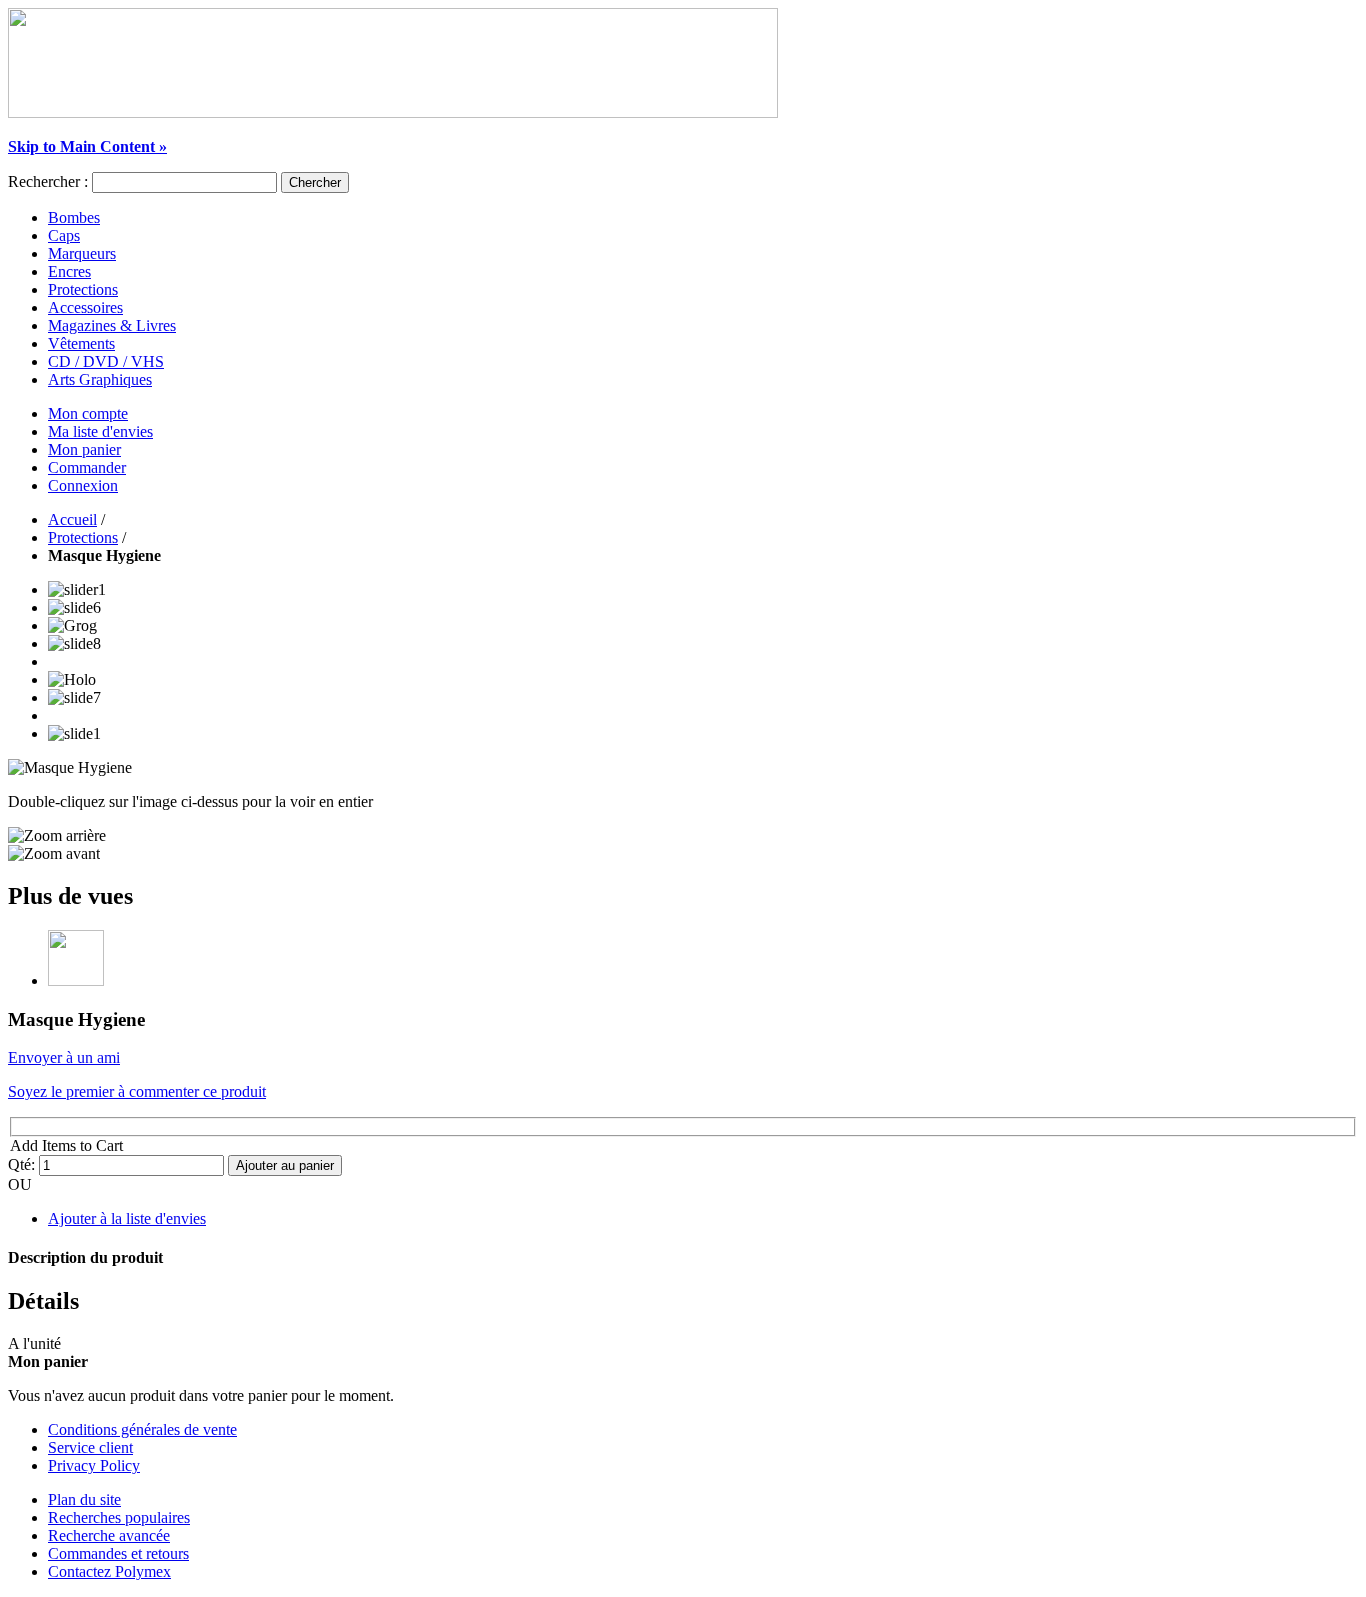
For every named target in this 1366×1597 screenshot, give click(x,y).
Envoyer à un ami (64, 1057)
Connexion (83, 485)
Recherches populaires (119, 1517)
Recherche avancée (109, 1535)
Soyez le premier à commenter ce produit (137, 1091)
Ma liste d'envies (100, 431)
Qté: (21, 1164)
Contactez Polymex (109, 1571)
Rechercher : (48, 181)
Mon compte (88, 413)
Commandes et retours (118, 1553)
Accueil (72, 519)
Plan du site (84, 1499)
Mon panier (84, 449)
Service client (90, 1447)
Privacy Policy (94, 1465)
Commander (87, 467)
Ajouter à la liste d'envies (127, 1218)
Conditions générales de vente (142, 1429)
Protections (83, 537)
